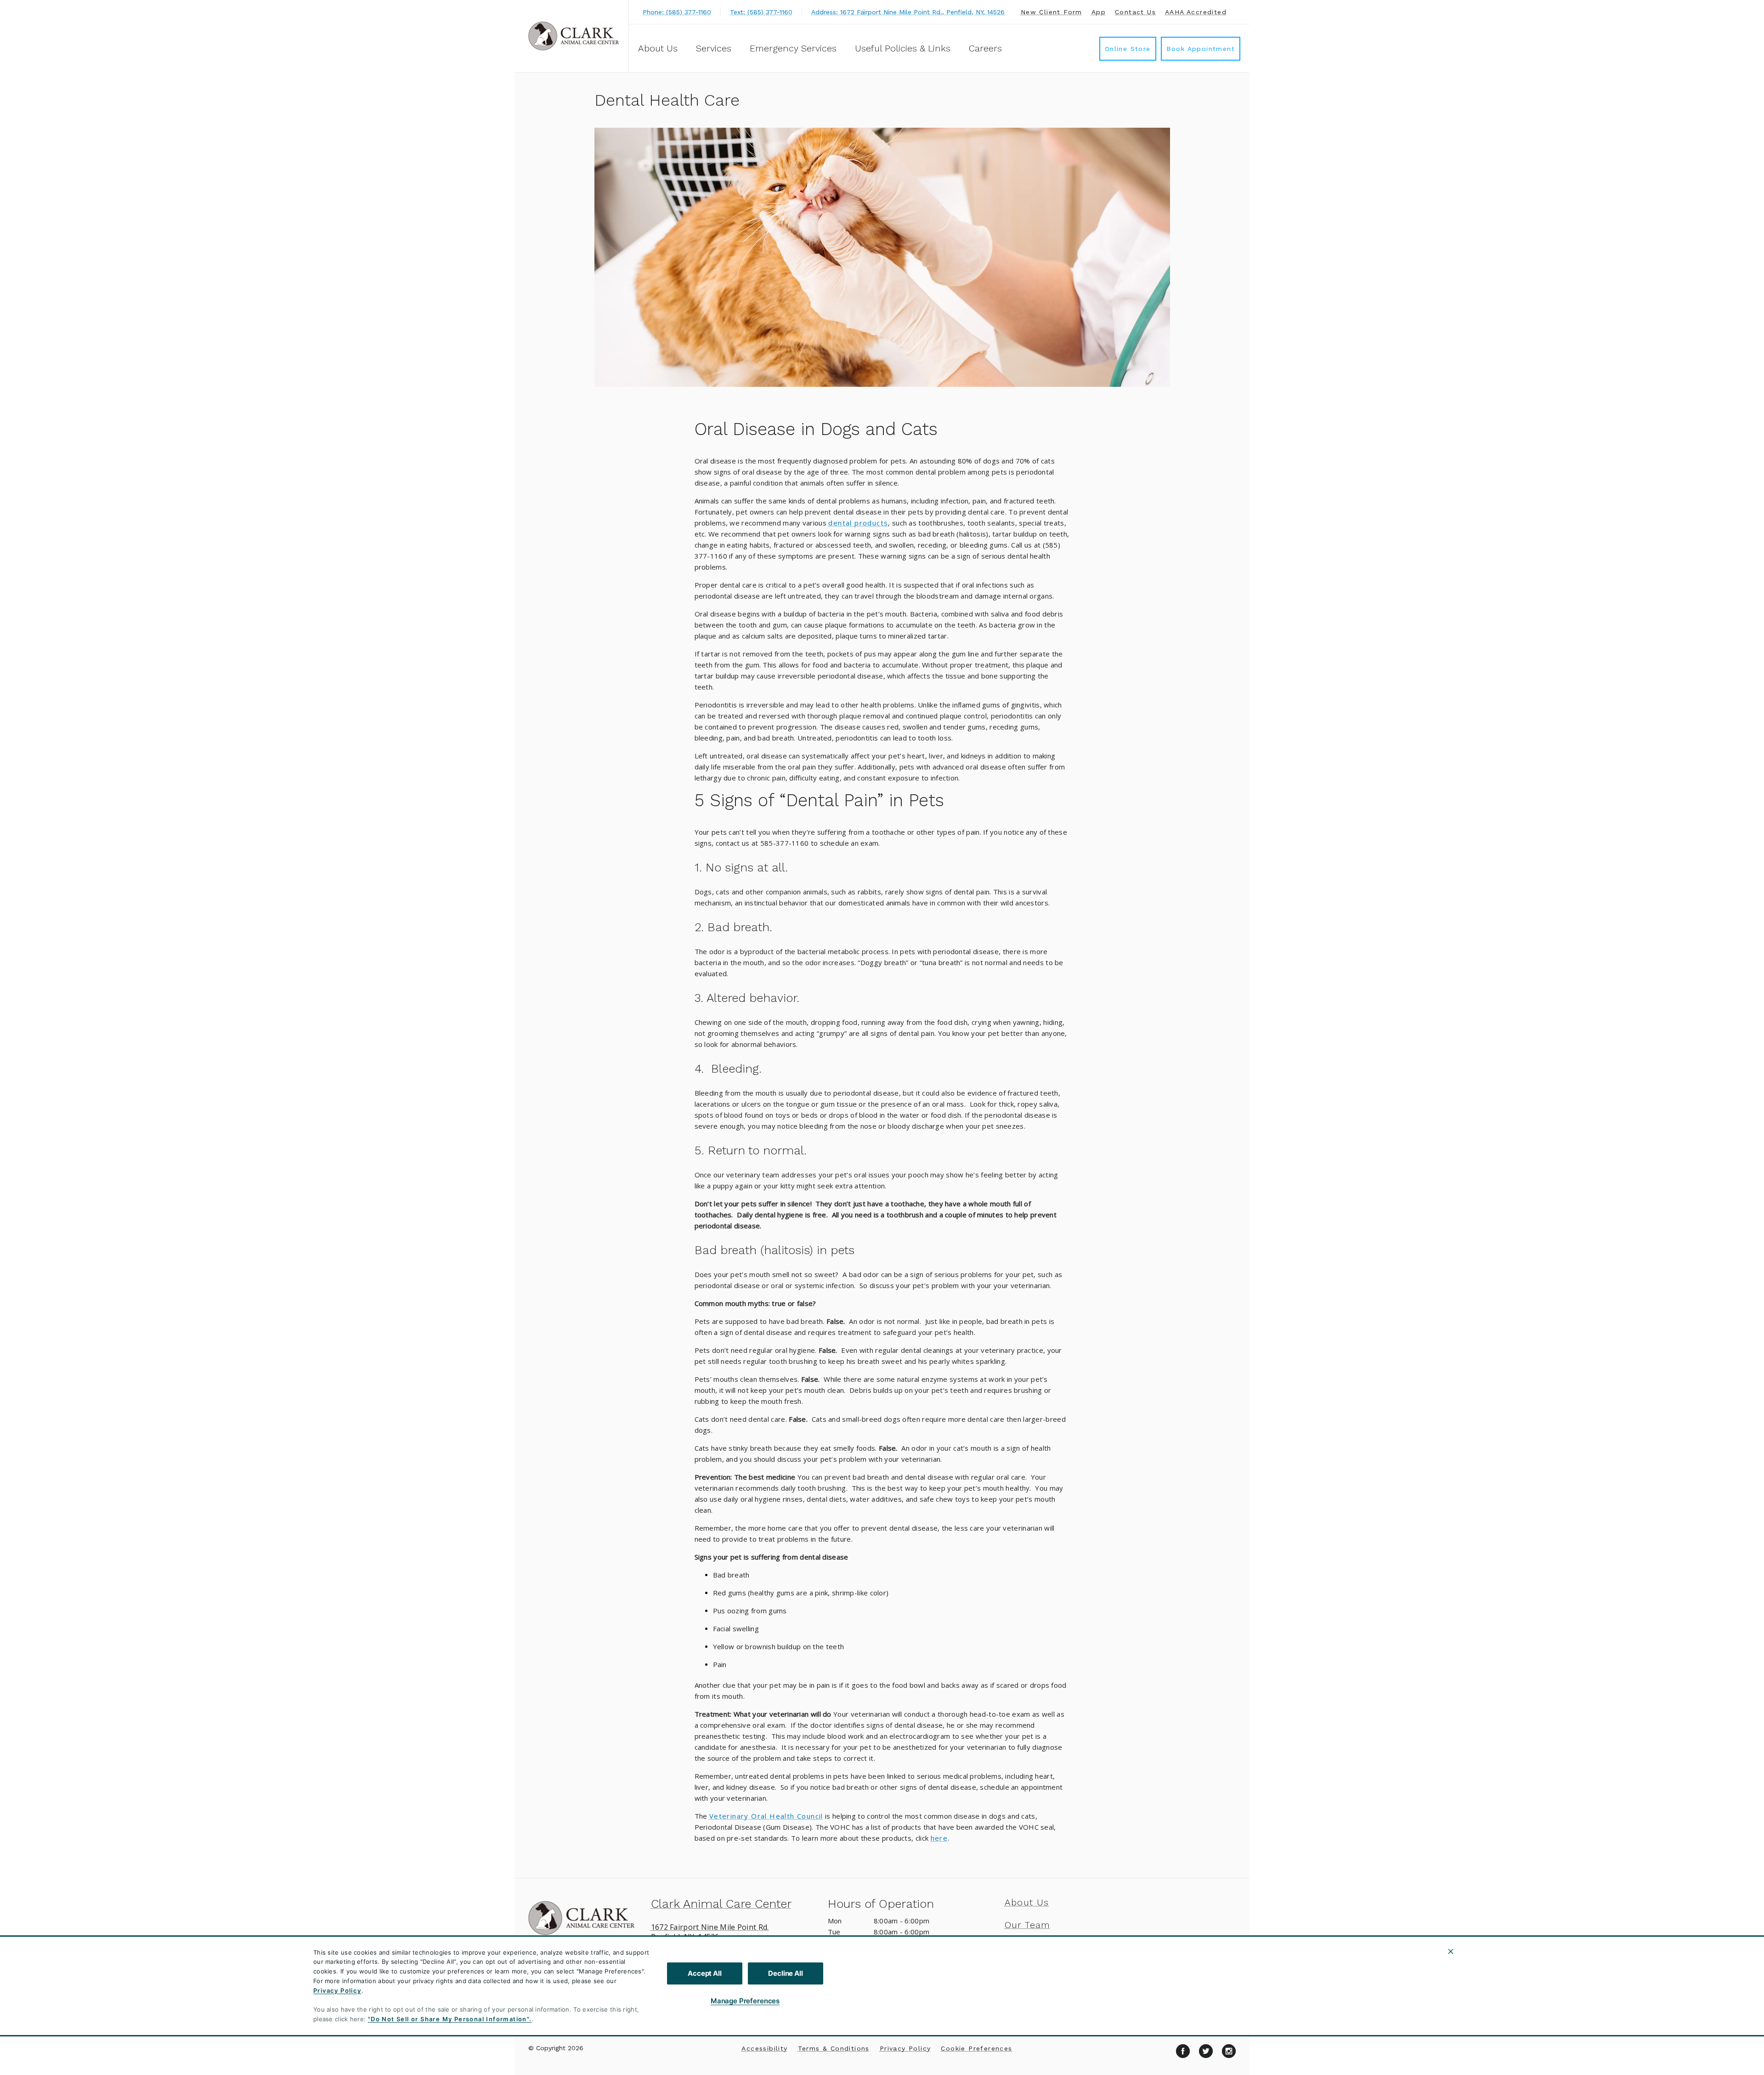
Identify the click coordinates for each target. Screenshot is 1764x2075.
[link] (574, 36)
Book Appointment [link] (1201, 49)
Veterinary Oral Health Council (766, 1816)
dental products (858, 523)
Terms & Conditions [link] (834, 2048)
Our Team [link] (1028, 1925)
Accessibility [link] (764, 2048)
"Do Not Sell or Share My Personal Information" (449, 2019)
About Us (658, 48)
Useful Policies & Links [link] (903, 48)
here (939, 1838)
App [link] (1099, 12)
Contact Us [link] (1135, 12)
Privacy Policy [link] (905, 2048)
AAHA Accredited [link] (1196, 12)
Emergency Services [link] (793, 48)
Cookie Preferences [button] (976, 2048)
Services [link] (714, 48)
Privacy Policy (337, 1990)
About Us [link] (1027, 1902)
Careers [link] (985, 48)
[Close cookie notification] (1451, 1951)
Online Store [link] (1128, 49)
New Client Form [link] (1052, 12)
